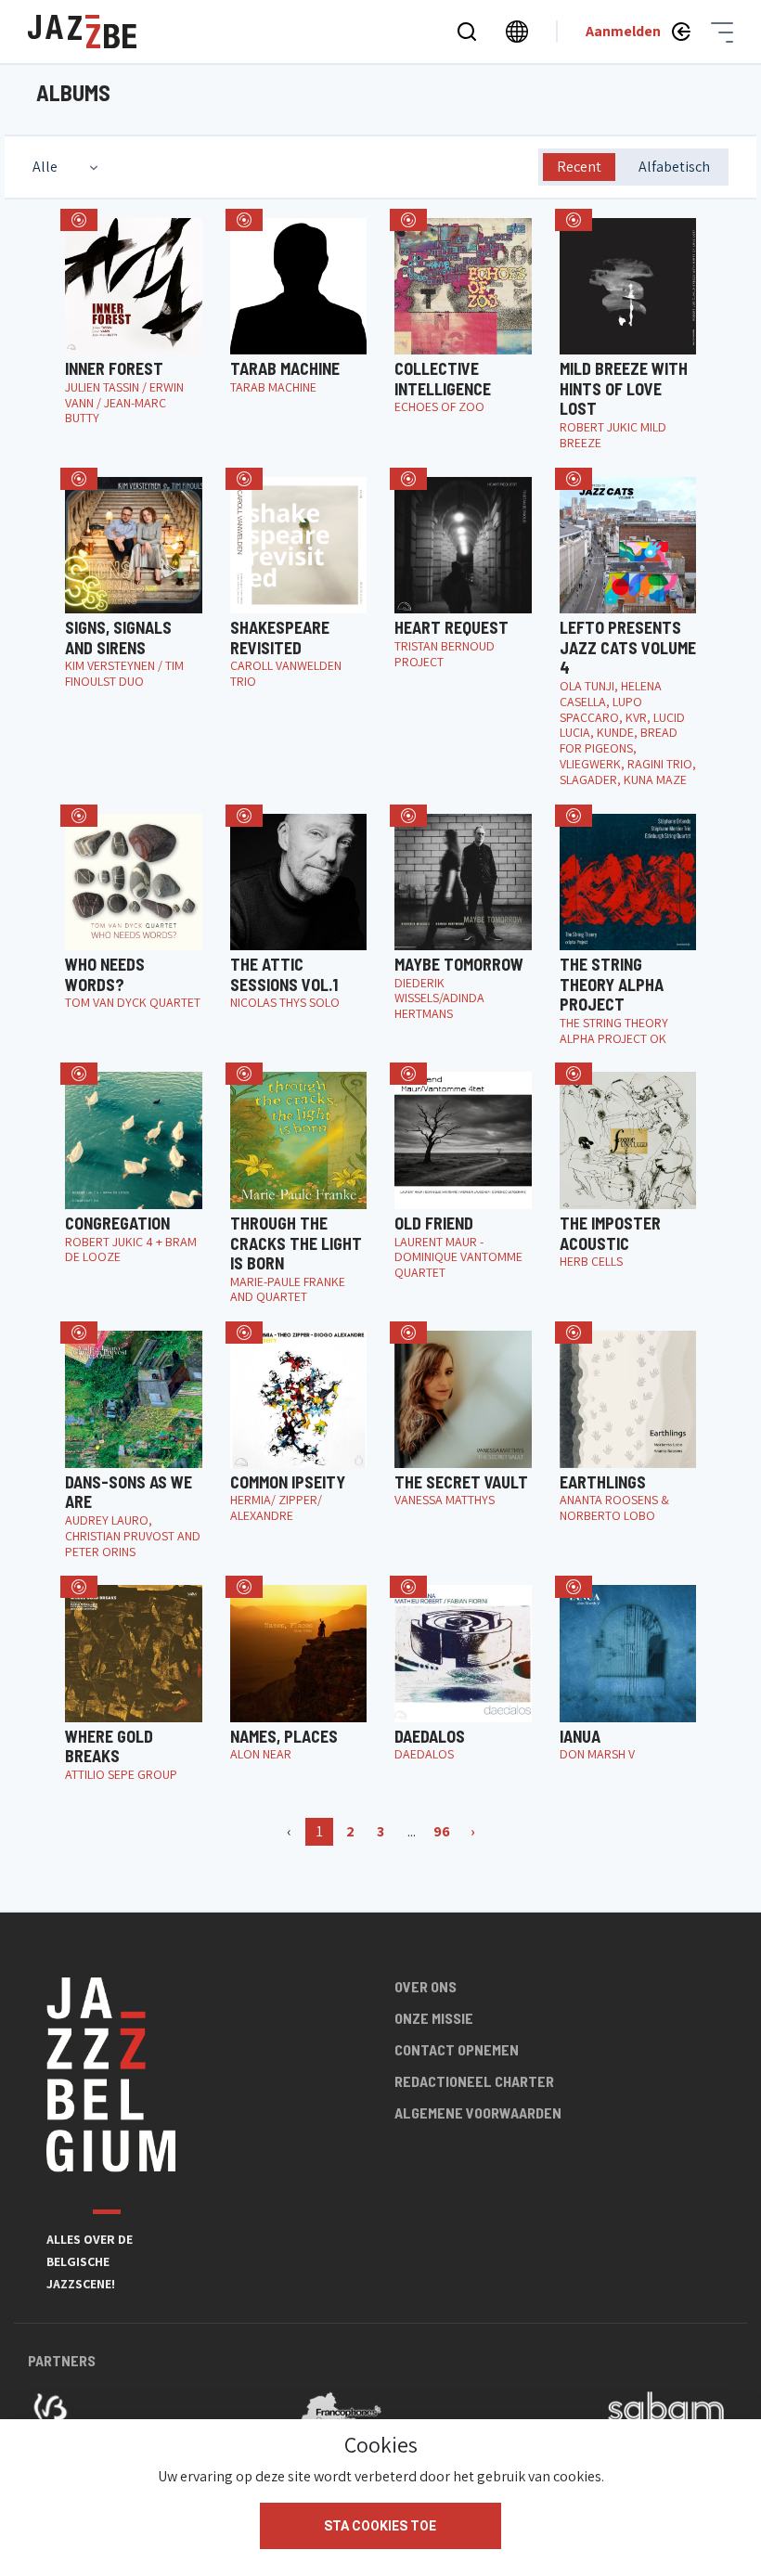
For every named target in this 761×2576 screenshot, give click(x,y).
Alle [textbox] (45, 167)
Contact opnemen (457, 2049)
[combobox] (67, 167)
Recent (579, 167)
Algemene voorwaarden (478, 2112)
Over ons (426, 1986)
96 (442, 1831)
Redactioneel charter (474, 2081)
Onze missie (434, 2018)
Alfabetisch (674, 167)
